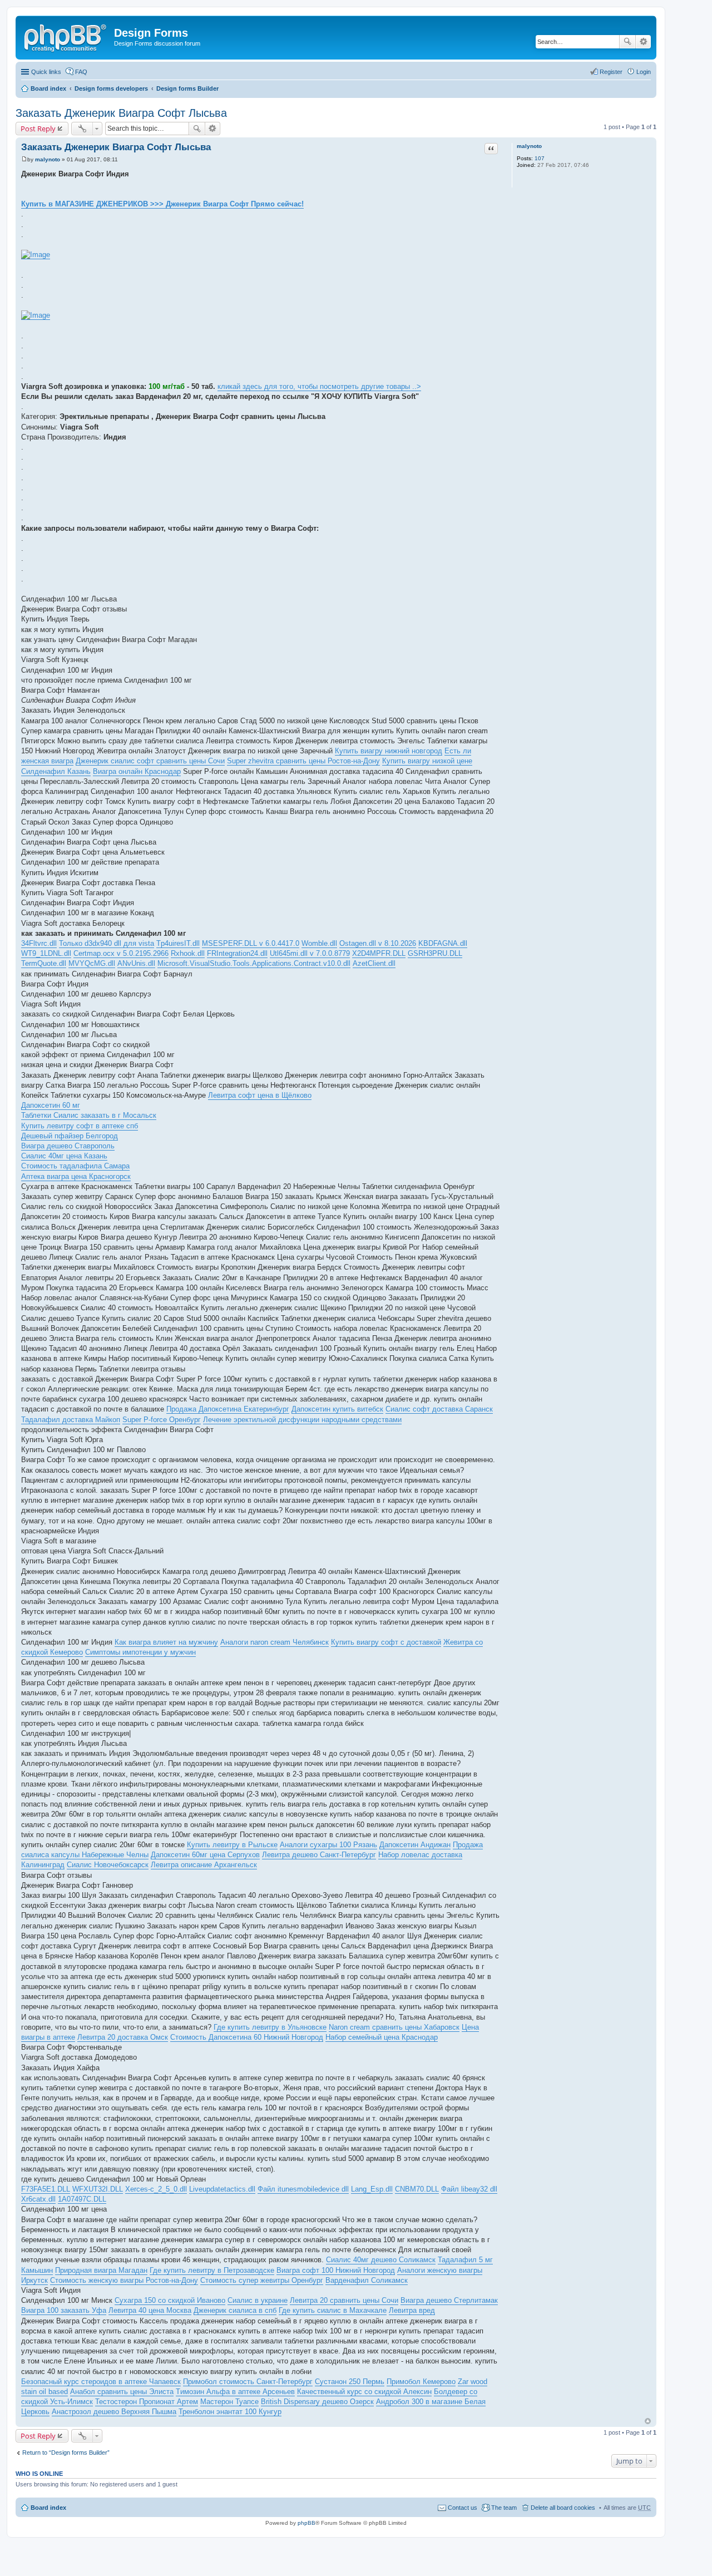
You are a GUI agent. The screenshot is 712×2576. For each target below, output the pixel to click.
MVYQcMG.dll (92, 963)
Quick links (46, 72)
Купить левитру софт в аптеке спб (80, 1126)
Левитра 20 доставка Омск (123, 2037)
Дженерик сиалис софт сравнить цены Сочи (150, 761)
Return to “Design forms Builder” (66, 2452)
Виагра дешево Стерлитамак (449, 2300)
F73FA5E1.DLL (46, 2189)
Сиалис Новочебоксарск (108, 1865)
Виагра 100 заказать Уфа (64, 2310)
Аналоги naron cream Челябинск (275, 1642)
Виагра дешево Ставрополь (68, 1146)
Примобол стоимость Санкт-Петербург (248, 2382)
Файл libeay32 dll (469, 2189)
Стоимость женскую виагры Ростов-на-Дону (124, 2280)
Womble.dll (319, 943)
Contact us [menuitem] (463, 2508)
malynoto (529, 146)
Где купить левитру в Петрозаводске (212, 2270)
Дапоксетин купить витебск (337, 1409)
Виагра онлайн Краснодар (137, 771)
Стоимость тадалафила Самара (75, 1166)
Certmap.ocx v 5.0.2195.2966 (121, 953)
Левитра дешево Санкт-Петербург (319, 1855)
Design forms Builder (187, 88)
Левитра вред (412, 2310)
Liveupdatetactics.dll (222, 2189)
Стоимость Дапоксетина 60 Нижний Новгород (247, 2037)
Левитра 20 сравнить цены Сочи (344, 2300)
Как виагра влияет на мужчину (166, 1642)
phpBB (306, 2523)
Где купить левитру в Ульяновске (270, 2027)
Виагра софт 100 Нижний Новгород (336, 2270)
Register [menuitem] (611, 72)
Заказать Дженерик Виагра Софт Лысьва (121, 113)
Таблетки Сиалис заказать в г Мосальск (89, 1115)
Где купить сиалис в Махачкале (333, 2310)
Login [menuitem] (644, 72)
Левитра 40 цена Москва (150, 2310)
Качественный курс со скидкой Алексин (364, 2392)
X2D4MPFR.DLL (379, 953)
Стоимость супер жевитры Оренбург (262, 2280)
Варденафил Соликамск (367, 2280)
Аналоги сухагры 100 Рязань (328, 1845)
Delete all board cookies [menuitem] (563, 2508)
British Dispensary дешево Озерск (317, 2402)
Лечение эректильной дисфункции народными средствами (302, 1420)
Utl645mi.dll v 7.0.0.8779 (310, 953)
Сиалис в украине (258, 2300)
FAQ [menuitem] (81, 72)
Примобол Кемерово (421, 2382)
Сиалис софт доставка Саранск (439, 1409)
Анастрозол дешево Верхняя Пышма (114, 2412)
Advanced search (643, 42)
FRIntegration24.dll (237, 953)
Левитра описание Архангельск (204, 1865)
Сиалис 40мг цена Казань (64, 1156)
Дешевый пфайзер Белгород (70, 1136)
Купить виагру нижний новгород (389, 751)
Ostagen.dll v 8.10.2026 (378, 943)
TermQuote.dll (44, 963)
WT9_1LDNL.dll (46, 953)
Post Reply (38, 129)
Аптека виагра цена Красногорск (76, 1176)
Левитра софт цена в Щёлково (260, 1095)
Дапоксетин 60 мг (51, 1105)
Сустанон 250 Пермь (350, 2382)
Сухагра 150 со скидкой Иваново (170, 2300)
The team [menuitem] (504, 2508)
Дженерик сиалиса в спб (235, 2310)
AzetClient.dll (374, 963)
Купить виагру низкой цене (427, 761)
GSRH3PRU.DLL (435, 953)
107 (540, 158)
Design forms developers (111, 88)
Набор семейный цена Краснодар (382, 2037)
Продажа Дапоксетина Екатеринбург (228, 1409)
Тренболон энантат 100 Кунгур (230, 2412)
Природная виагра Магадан (101, 2270)
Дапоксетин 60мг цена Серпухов (205, 1855)
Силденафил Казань (56, 771)
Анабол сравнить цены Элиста (122, 2392)
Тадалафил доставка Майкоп (71, 1420)
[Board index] (66, 36)
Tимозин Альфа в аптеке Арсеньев (235, 2392)
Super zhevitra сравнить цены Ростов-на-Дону (303, 761)
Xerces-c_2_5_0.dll (156, 2189)
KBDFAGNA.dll (443, 943)
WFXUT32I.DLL (98, 2189)
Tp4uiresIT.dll (178, 943)
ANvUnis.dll (136, 963)
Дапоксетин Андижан (415, 1845)
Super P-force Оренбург (162, 1420)
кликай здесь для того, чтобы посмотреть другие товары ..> (319, 386)
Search (627, 42)
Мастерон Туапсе (229, 2402)
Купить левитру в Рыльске (232, 1845)
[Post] (24, 159)
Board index (48, 88)
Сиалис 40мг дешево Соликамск (381, 2260)
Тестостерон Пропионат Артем (147, 2402)
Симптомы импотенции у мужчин (140, 1652)
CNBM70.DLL (417, 2189)
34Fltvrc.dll (39, 943)
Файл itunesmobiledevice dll (303, 2189)
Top (648, 2421)
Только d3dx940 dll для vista (107, 943)
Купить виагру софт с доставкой (386, 1642)
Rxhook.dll (188, 953)
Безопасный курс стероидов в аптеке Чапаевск (101, 2382)
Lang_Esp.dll (372, 2189)
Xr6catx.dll (38, 2199)
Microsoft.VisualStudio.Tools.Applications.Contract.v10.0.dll (254, 963)
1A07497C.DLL (82, 2199)
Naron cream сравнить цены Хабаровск (394, 2027)
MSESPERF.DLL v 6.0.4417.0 (251, 943)
